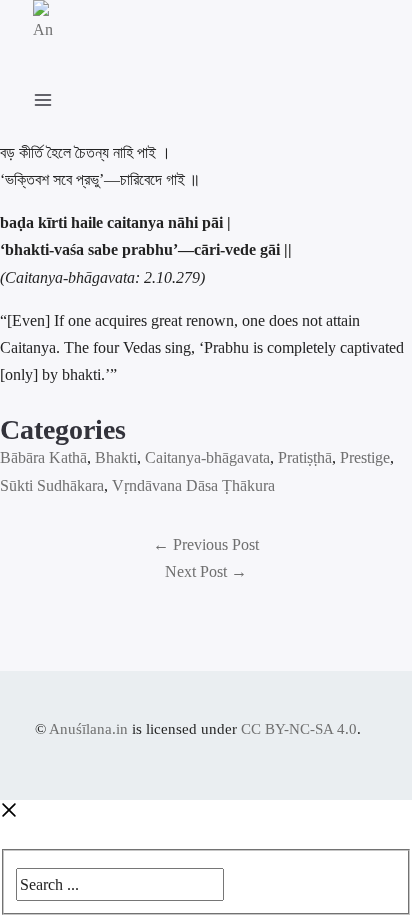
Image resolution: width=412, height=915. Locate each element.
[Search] (238, 880)
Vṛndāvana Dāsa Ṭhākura (193, 485)
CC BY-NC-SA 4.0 (299, 729)
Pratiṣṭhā (305, 457)
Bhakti (116, 457)
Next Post (206, 571)
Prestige (365, 457)
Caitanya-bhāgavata (207, 457)
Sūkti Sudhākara (52, 485)
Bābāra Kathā (43, 457)
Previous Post (206, 544)
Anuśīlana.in (88, 729)
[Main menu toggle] (53, 96)
